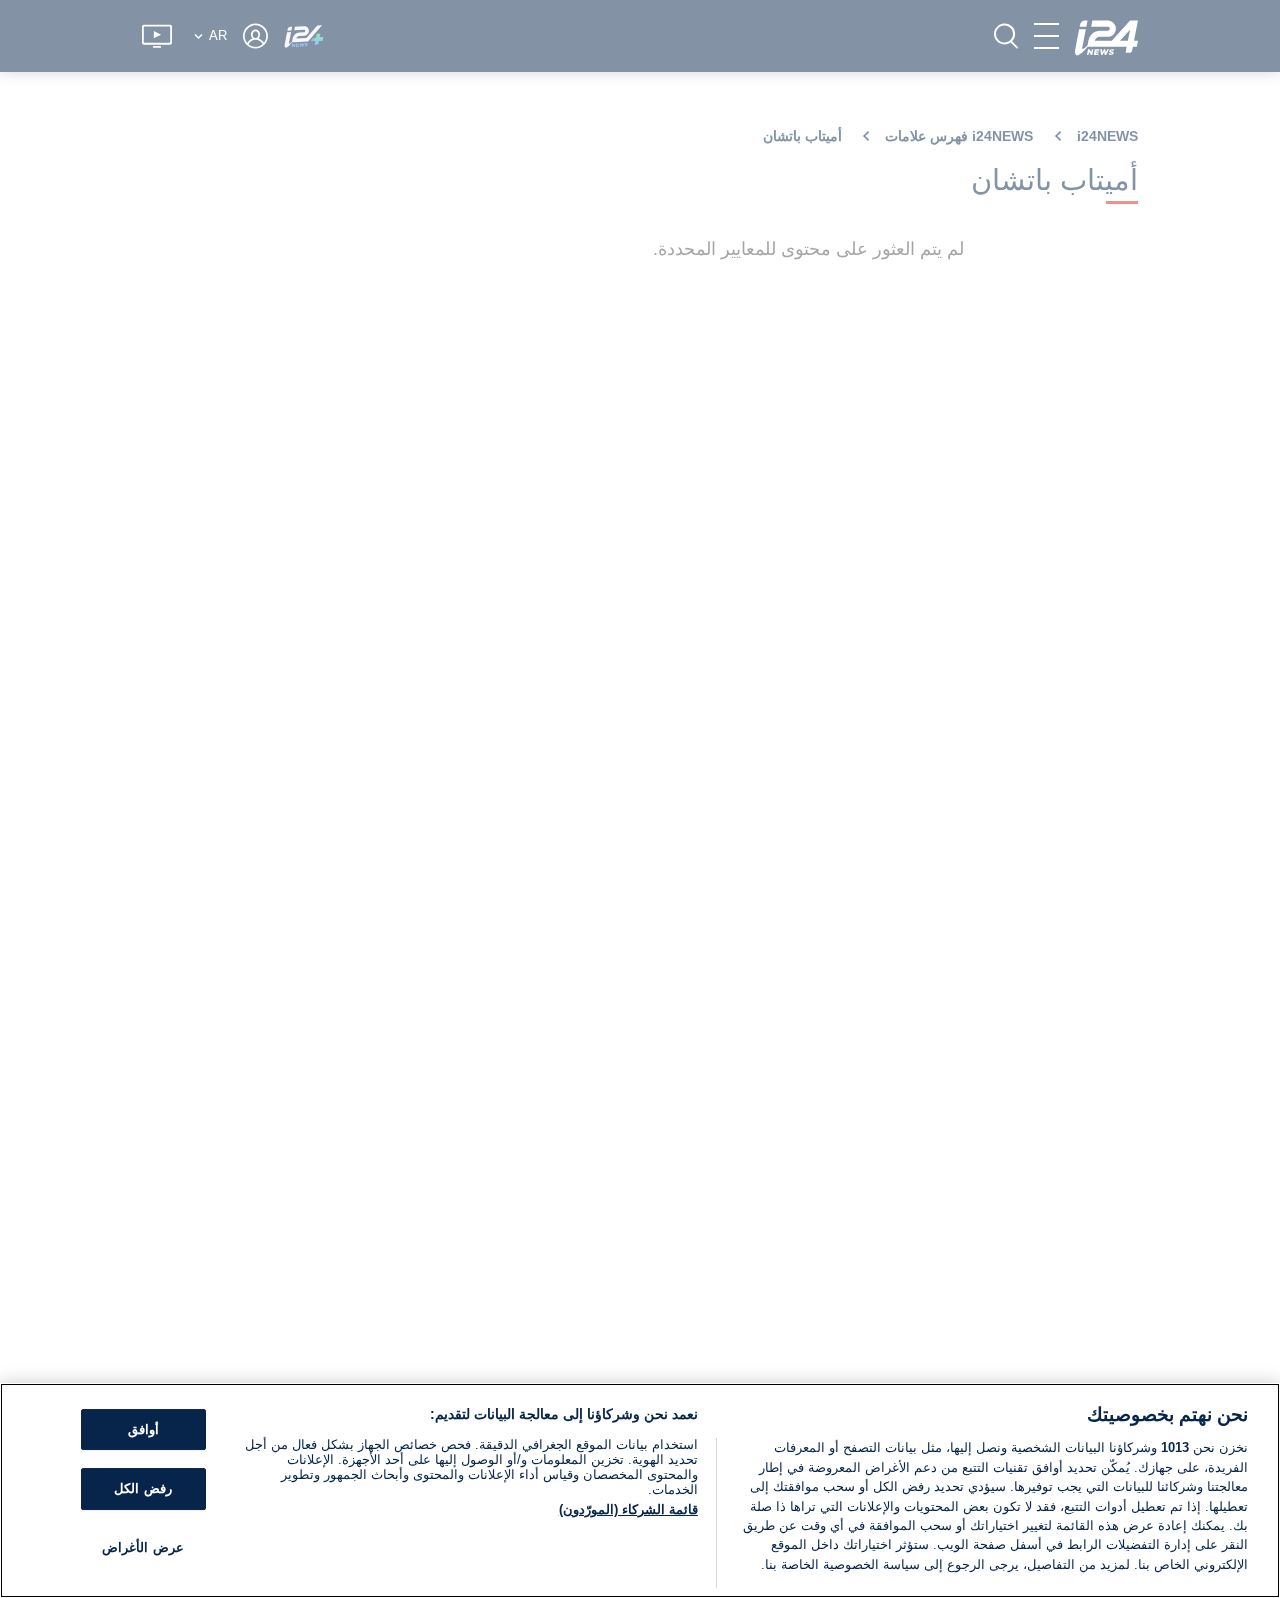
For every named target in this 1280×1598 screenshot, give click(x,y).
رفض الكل (142, 1488)
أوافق (143, 1429)
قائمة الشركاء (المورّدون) (628, 1509)
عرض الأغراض (142, 1547)
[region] (640, 1490)
